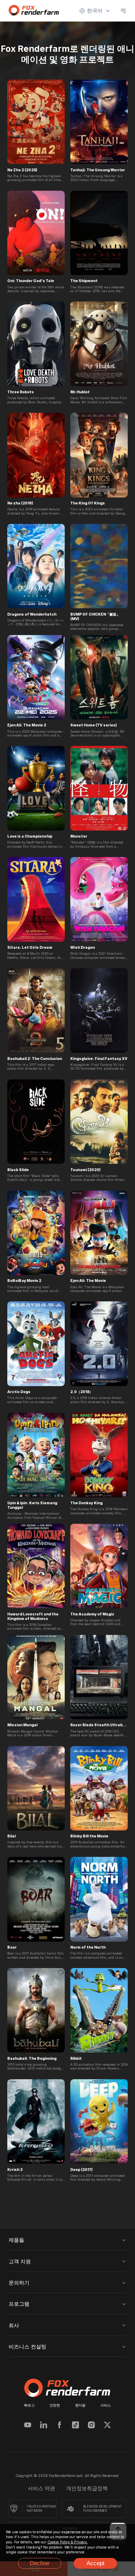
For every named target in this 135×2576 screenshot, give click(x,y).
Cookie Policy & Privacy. (68, 2542)
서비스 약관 (41, 2488)
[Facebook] (60, 2426)
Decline (39, 2563)
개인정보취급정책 (87, 2488)
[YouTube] (28, 2426)
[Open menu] (123, 11)
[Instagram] (91, 2426)
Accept (96, 2563)
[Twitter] (107, 2426)
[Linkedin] (44, 2426)
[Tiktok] (75, 2426)
